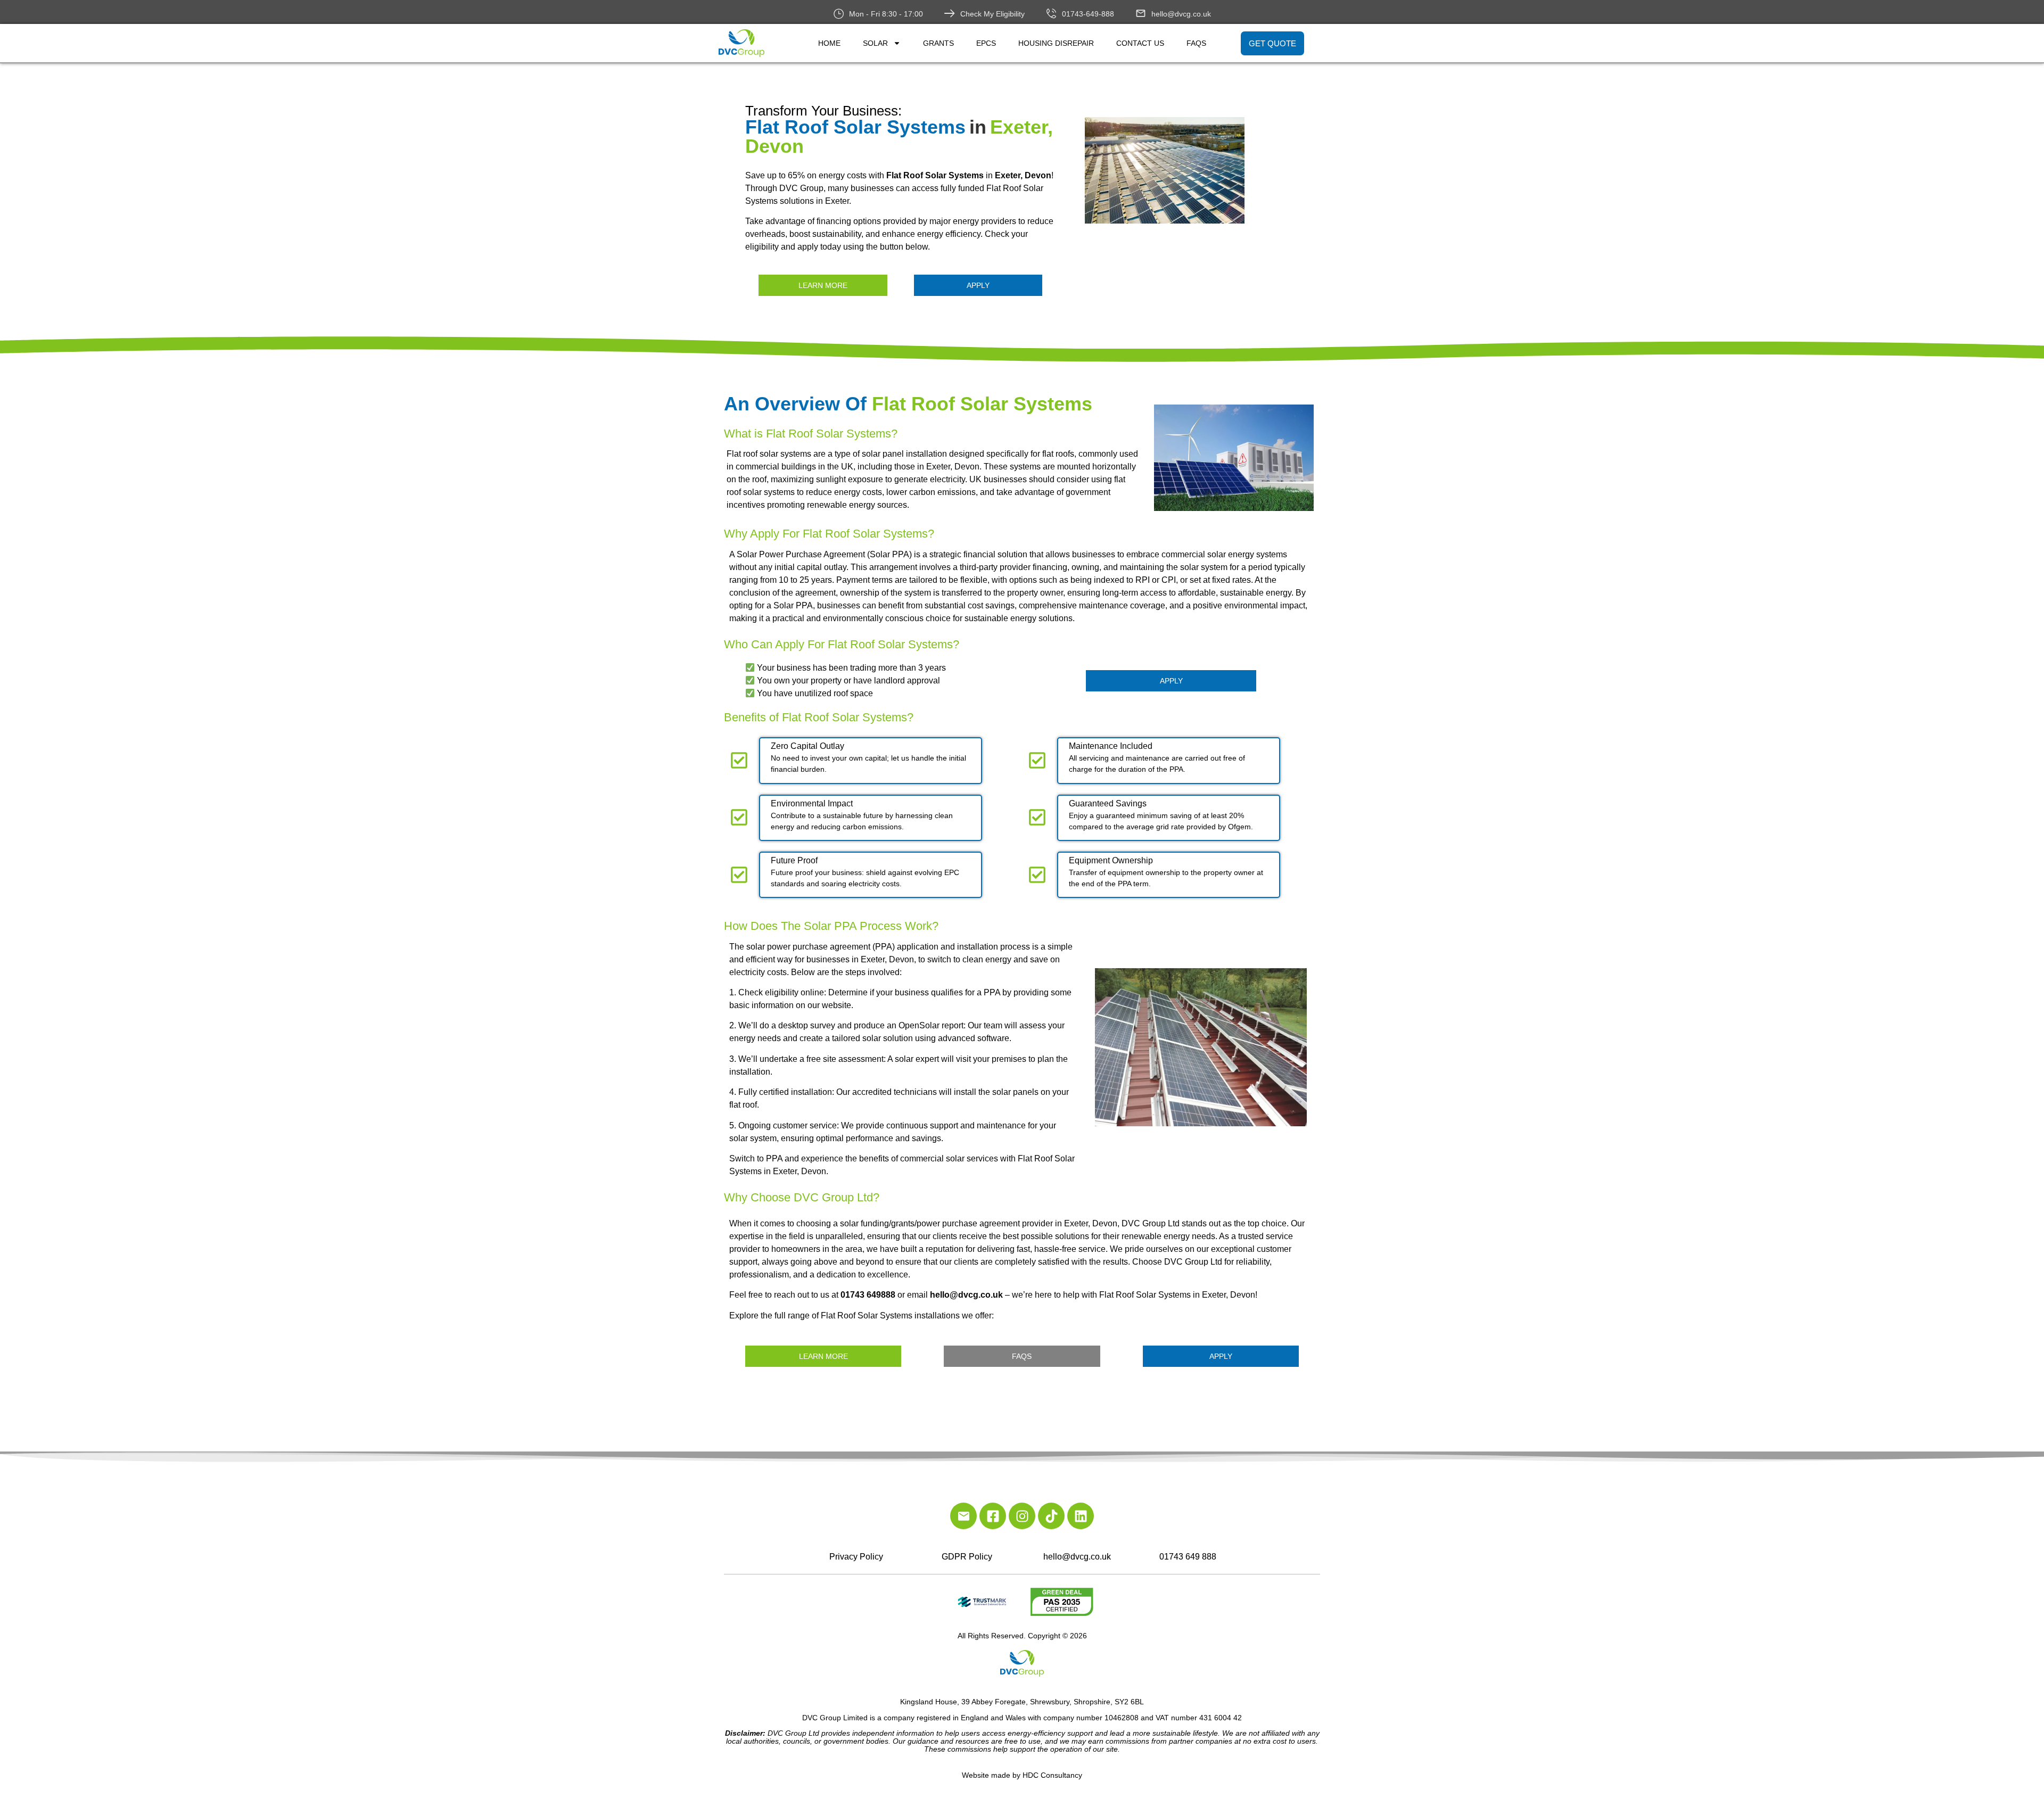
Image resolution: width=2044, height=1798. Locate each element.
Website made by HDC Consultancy (1022, 1775)
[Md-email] (963, 1516)
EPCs (986, 43)
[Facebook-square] (993, 1516)
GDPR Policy (967, 1557)
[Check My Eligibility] (950, 13)
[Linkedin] (1081, 1516)
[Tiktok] (1051, 1516)
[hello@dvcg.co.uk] (1141, 13)
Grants (938, 43)
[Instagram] (1022, 1516)
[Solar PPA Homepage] (1204, 170)
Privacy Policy (856, 1557)
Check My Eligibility (992, 14)
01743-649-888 (1088, 14)
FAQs (1196, 43)
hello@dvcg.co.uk (1181, 14)
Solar (875, 43)
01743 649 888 (1188, 1557)
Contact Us (1140, 43)
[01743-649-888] (1051, 13)
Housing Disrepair (1056, 43)
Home (829, 43)
